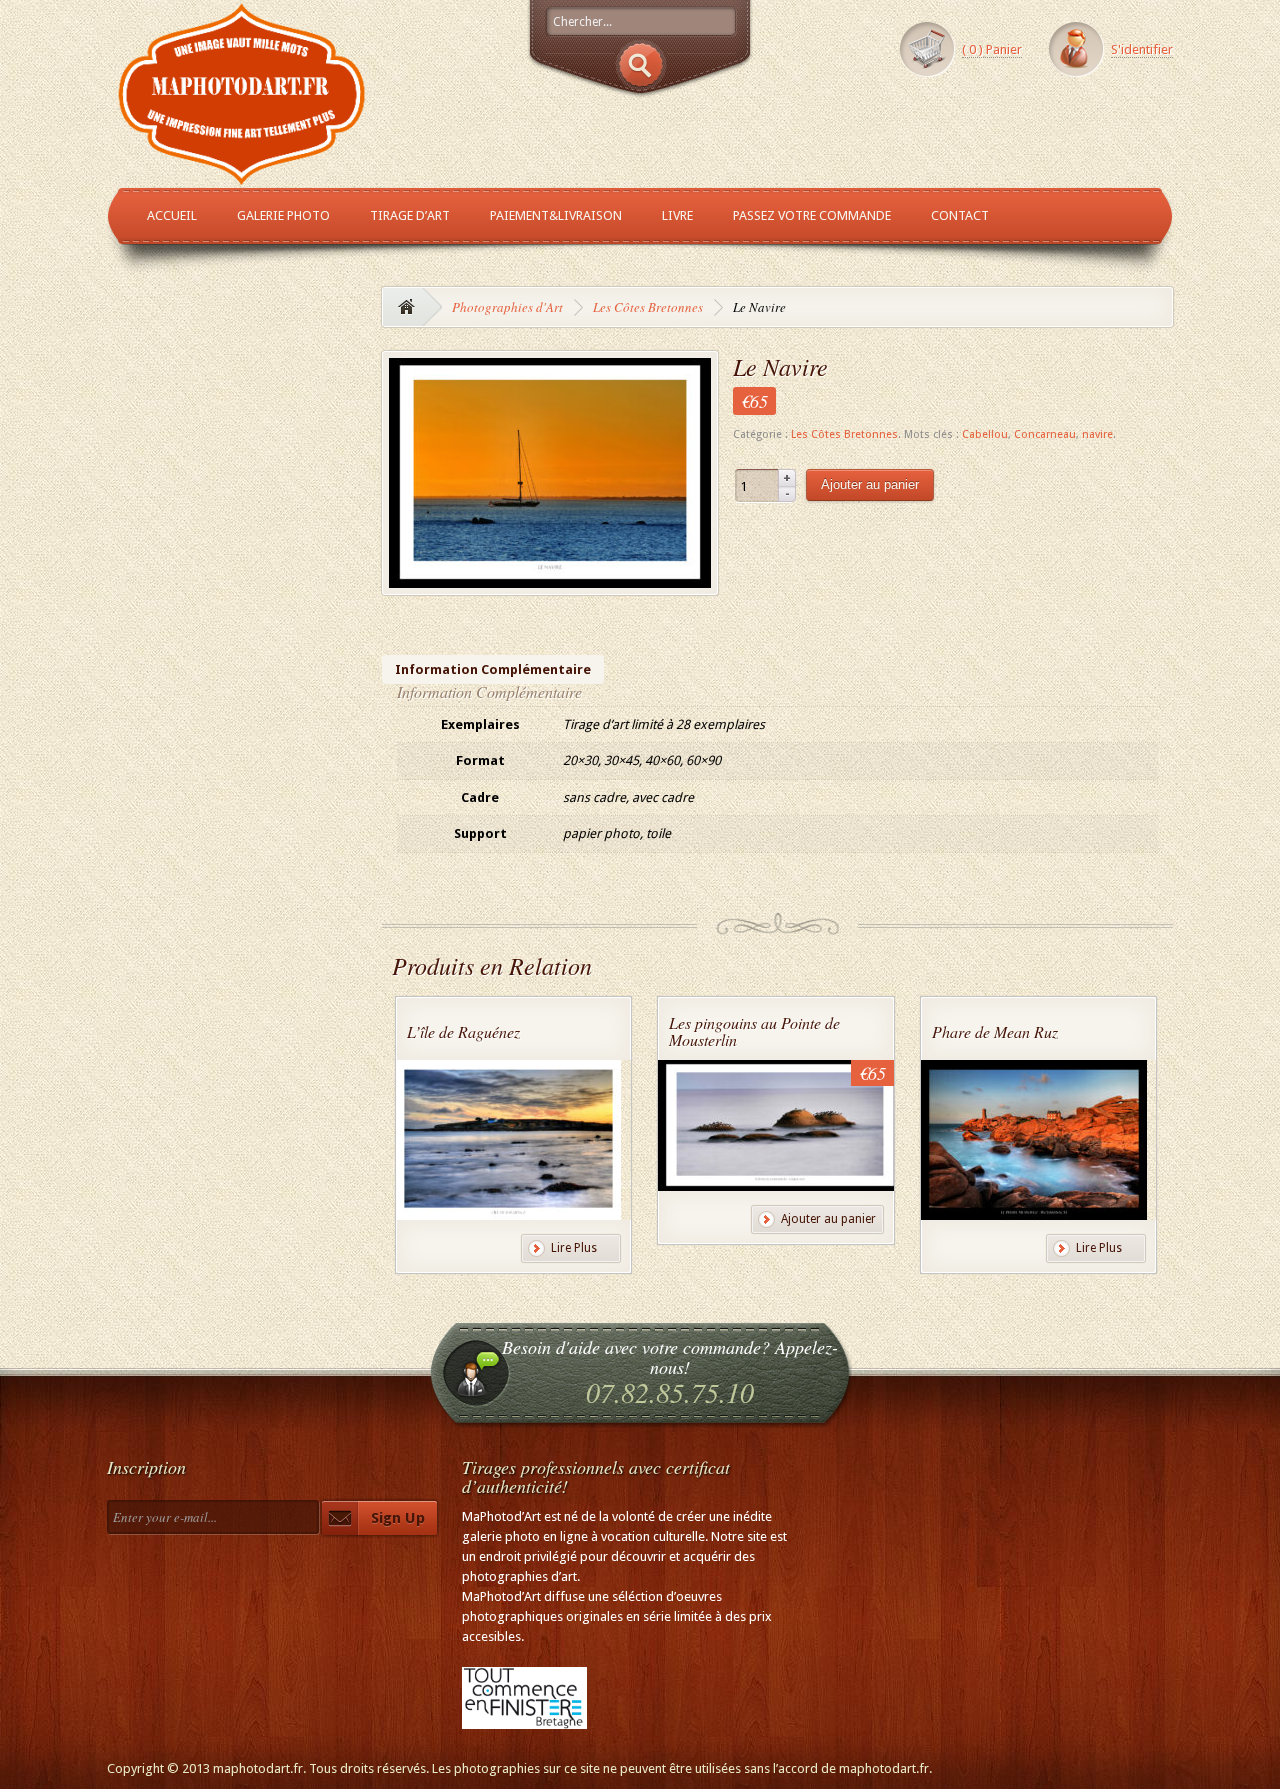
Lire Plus (574, 1248)
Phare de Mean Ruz (995, 1031)
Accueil (172, 215)
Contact (960, 215)
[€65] (780, 1181)
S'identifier (1142, 49)
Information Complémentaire (493, 669)
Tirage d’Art (410, 215)
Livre (677, 215)
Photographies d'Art (507, 307)
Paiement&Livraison (556, 215)
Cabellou (985, 434)
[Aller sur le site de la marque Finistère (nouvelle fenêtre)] (524, 1718)
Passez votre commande (812, 215)
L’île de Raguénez (463, 1031)
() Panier (992, 49)
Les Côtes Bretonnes (648, 307)
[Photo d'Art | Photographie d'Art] (242, 176)
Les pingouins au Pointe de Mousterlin (754, 1031)
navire (1097, 434)
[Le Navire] (550, 577)
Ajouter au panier (870, 484)
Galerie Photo (283, 215)
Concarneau (1045, 434)
